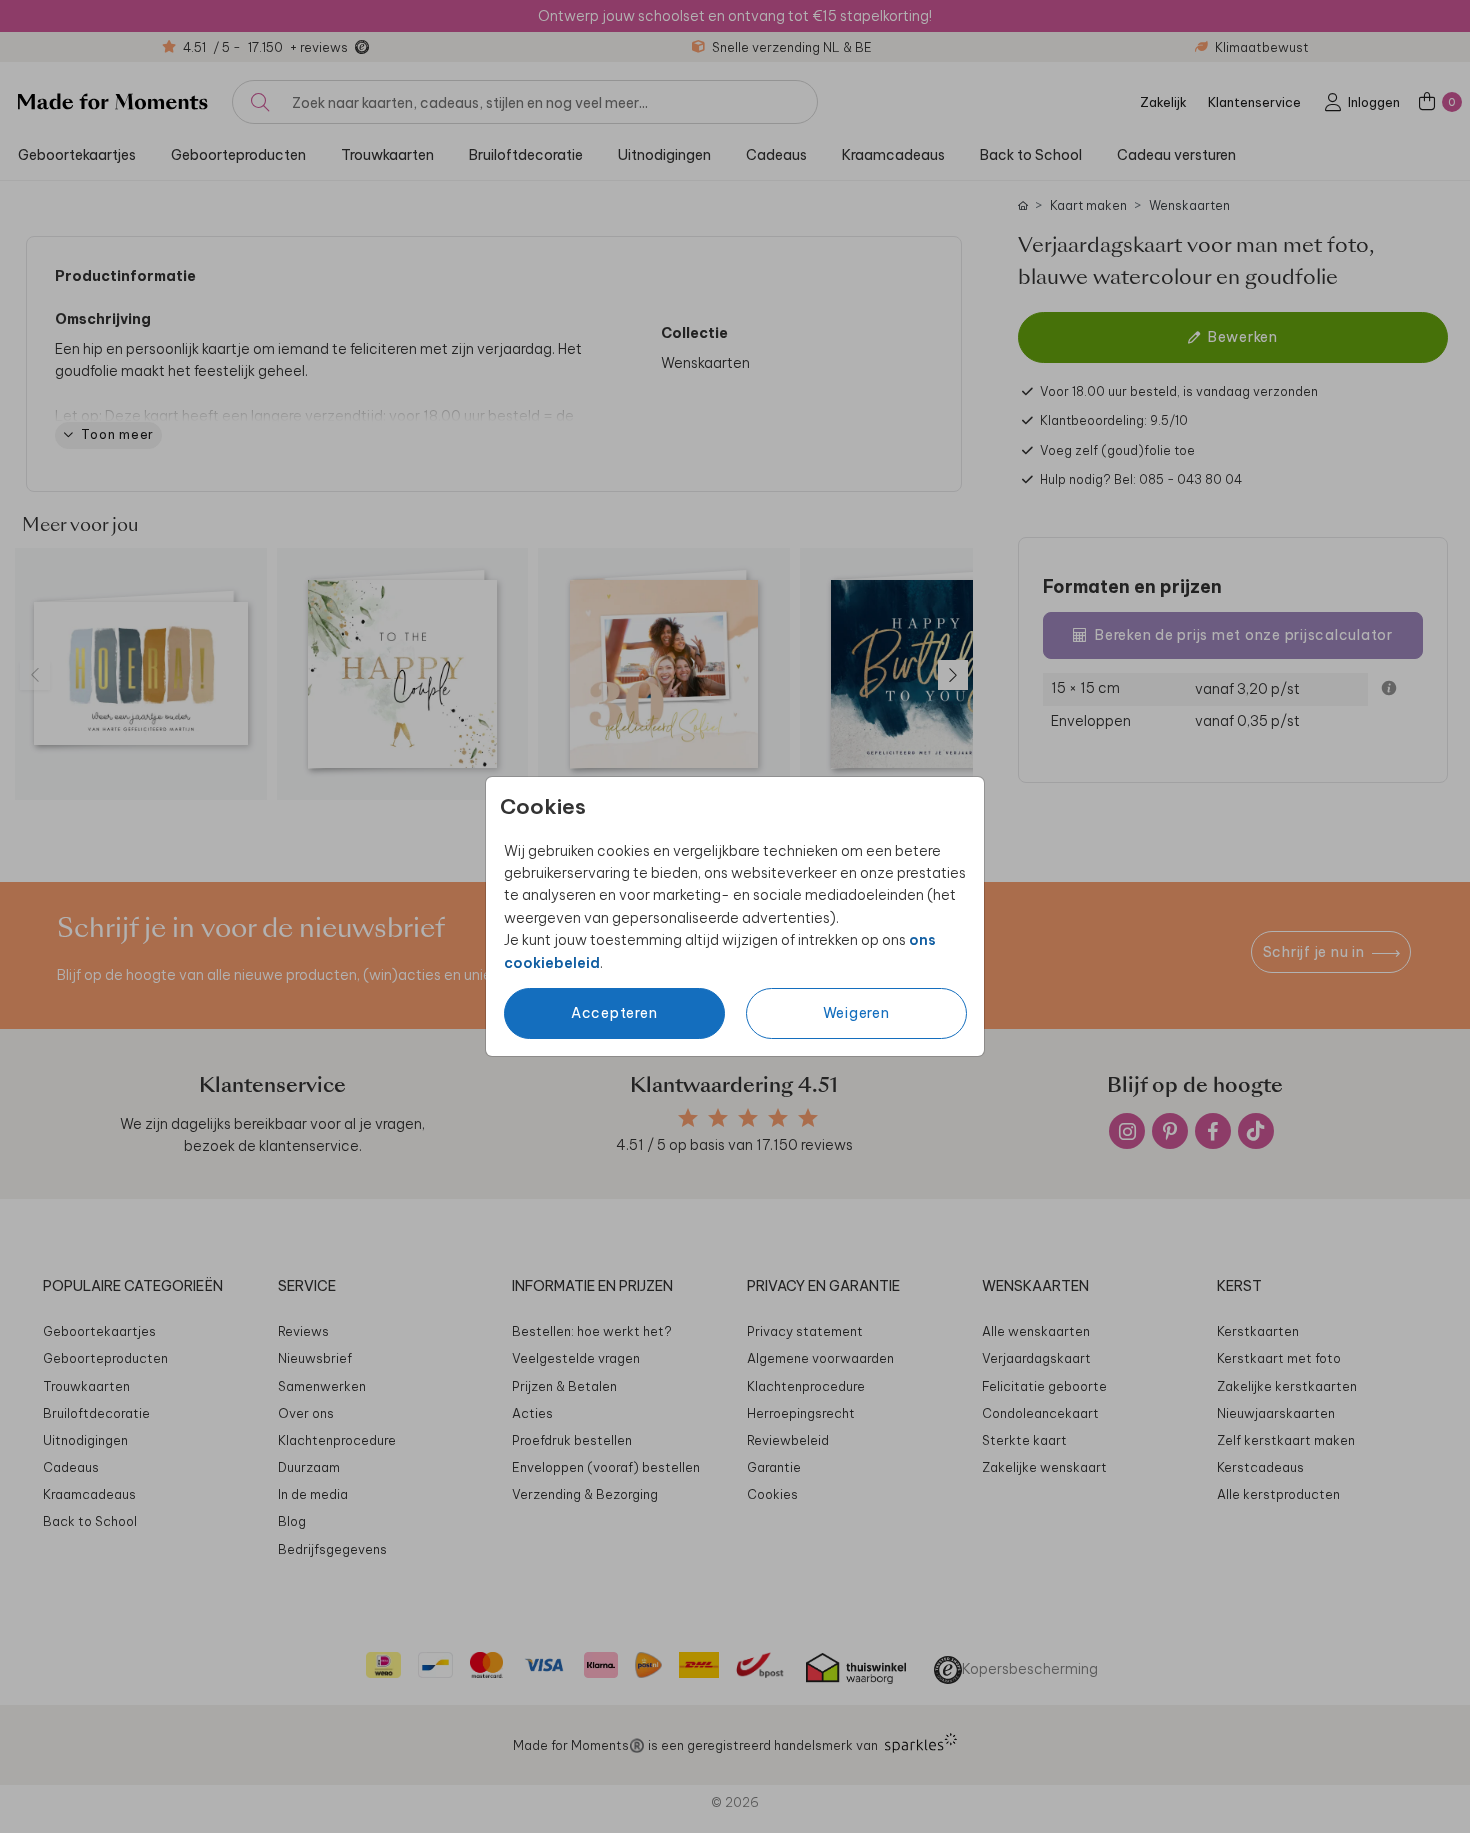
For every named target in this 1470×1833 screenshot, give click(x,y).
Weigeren (856, 1013)
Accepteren (614, 1013)
